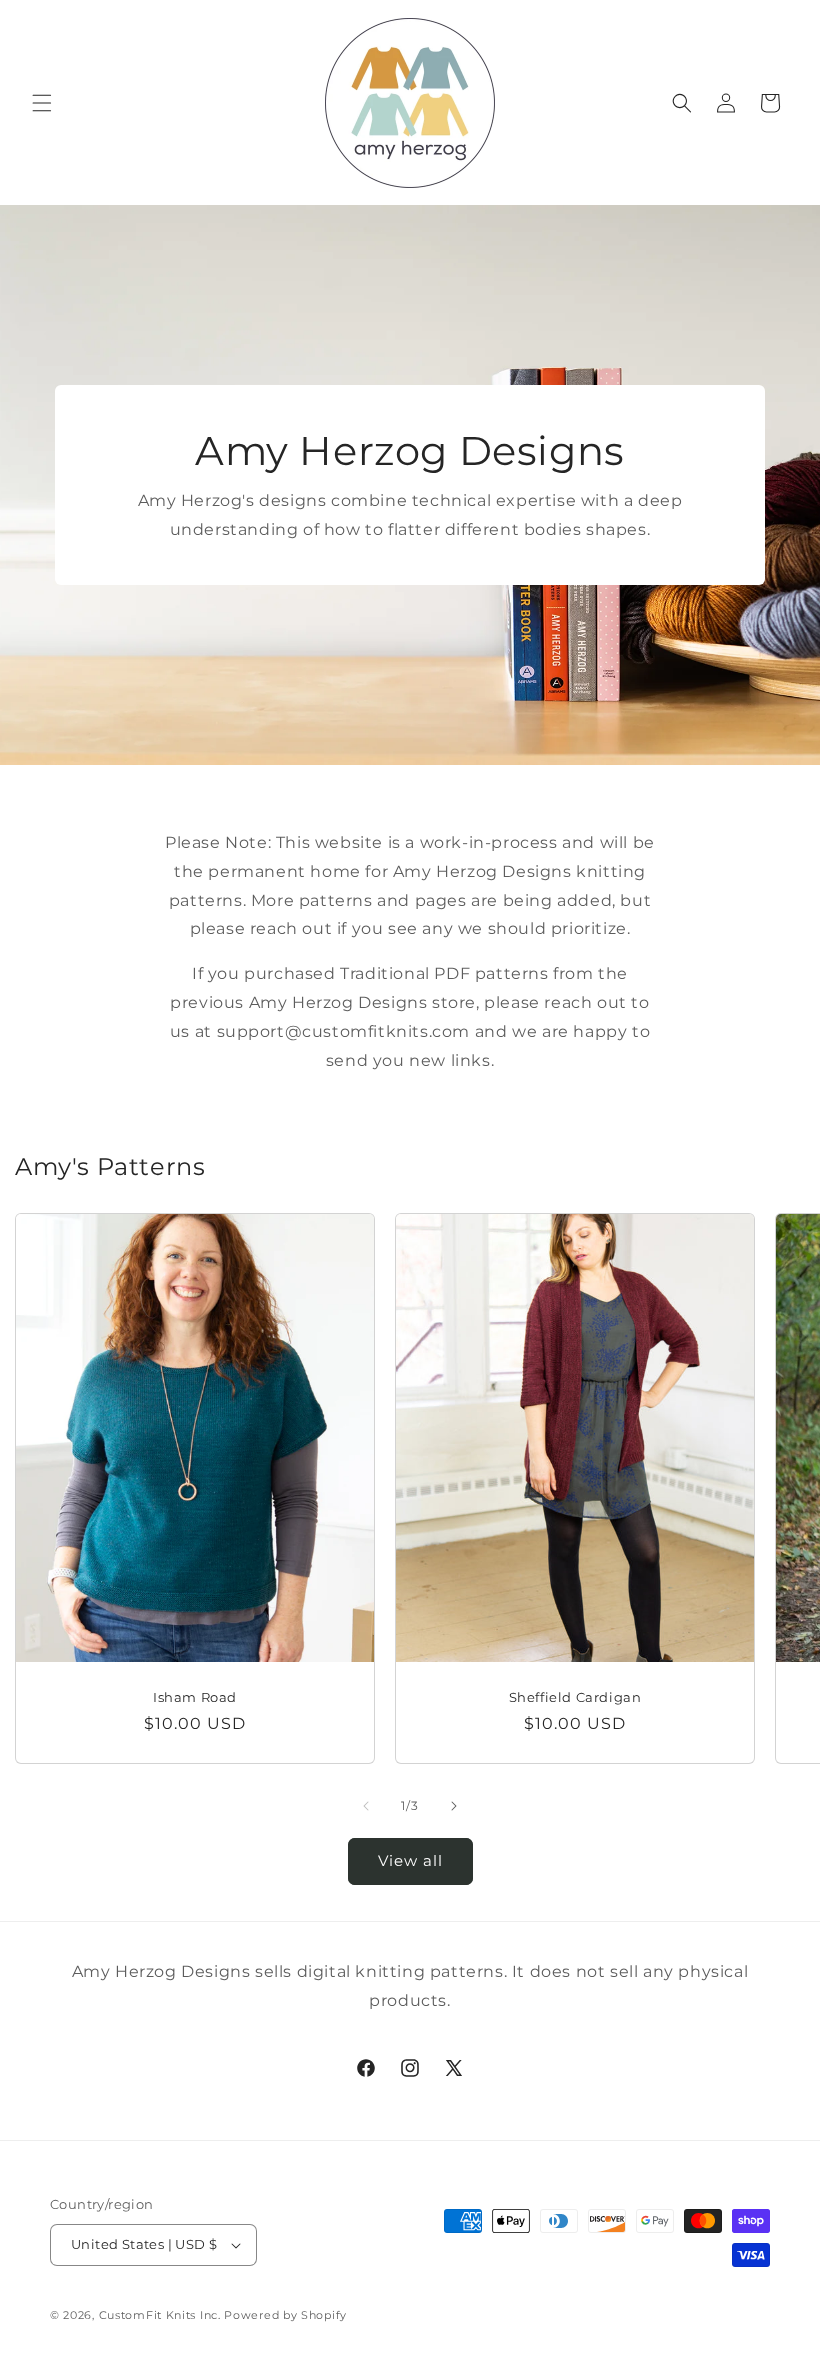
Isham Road (195, 1696)
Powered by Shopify (285, 2315)
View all (410, 1860)
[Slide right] (454, 1806)
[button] (42, 103)
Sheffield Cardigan (575, 1696)
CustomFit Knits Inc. (160, 2315)
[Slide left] (366, 1806)
